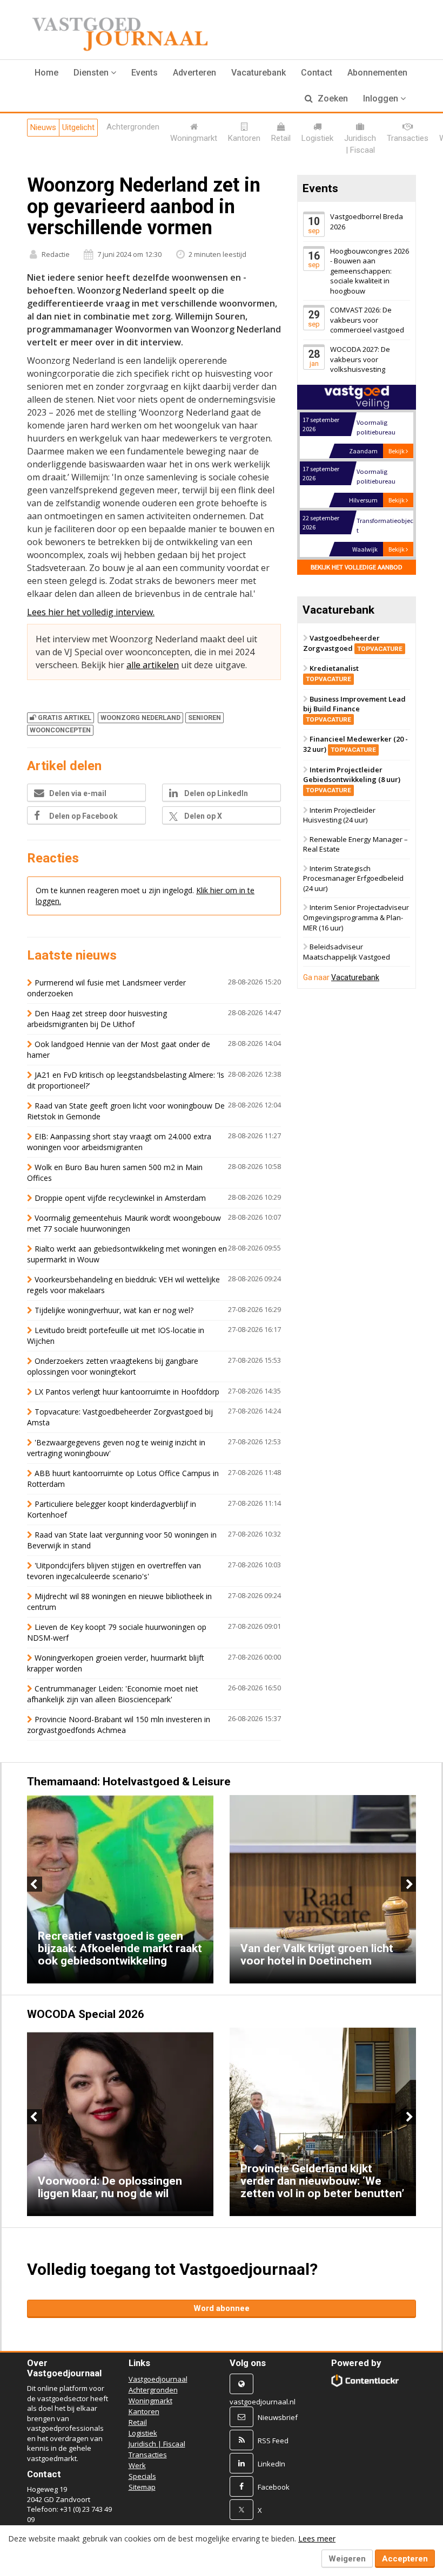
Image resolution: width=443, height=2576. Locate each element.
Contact (317, 73)
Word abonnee (222, 2308)
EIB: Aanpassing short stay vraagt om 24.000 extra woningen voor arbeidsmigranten (119, 1142)
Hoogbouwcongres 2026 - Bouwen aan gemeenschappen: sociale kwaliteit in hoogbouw (370, 271)
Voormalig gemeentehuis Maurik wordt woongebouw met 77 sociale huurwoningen (124, 1223)
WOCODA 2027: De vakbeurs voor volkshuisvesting (360, 359)
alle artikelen (153, 665)
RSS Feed (273, 2441)
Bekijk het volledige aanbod (357, 567)
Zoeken (332, 98)
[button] (95, 73)
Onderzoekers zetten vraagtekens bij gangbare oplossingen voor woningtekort (113, 1366)
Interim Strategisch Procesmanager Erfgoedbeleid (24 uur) (353, 878)
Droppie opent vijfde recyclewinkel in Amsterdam (120, 1198)
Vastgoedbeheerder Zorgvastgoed (353, 643)
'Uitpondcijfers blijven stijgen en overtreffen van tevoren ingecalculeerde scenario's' (114, 1571)
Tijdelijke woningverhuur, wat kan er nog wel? (114, 1310)
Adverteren (194, 73)
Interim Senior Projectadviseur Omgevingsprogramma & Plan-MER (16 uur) (356, 918)
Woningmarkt (150, 2401)
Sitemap (142, 2487)
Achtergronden (153, 2390)
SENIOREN (204, 718)
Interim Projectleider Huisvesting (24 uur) (339, 815)
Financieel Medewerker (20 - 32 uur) (355, 745)
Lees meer (317, 2538)
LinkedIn (271, 2464)
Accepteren (405, 2559)
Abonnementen (377, 73)
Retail (138, 2422)
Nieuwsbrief (278, 2417)
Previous (35, 1884)
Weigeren (347, 2559)
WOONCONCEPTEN (60, 730)
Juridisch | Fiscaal (157, 2444)
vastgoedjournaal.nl (263, 2402)
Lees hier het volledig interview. (91, 612)
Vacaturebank (259, 73)
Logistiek (143, 2433)
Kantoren (144, 2411)
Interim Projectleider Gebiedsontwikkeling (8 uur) (352, 779)
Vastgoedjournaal (158, 2379)
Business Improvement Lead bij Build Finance (354, 709)
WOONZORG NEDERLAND (140, 718)
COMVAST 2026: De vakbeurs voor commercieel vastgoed (367, 320)
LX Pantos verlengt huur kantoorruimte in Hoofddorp (127, 1392)
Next (408, 1884)
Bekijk (397, 451)
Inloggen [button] (382, 98)
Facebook (274, 2487)
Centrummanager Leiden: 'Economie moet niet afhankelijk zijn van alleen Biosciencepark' (113, 1694)
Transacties (148, 2455)
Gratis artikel (65, 718)
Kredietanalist (332, 674)
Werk (137, 2465)
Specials (142, 2476)
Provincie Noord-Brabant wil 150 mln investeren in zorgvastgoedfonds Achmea (119, 1725)
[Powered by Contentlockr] (365, 2381)
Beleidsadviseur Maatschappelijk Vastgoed (347, 952)
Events (145, 73)
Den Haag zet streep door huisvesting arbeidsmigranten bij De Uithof (97, 1019)
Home (46, 73)
